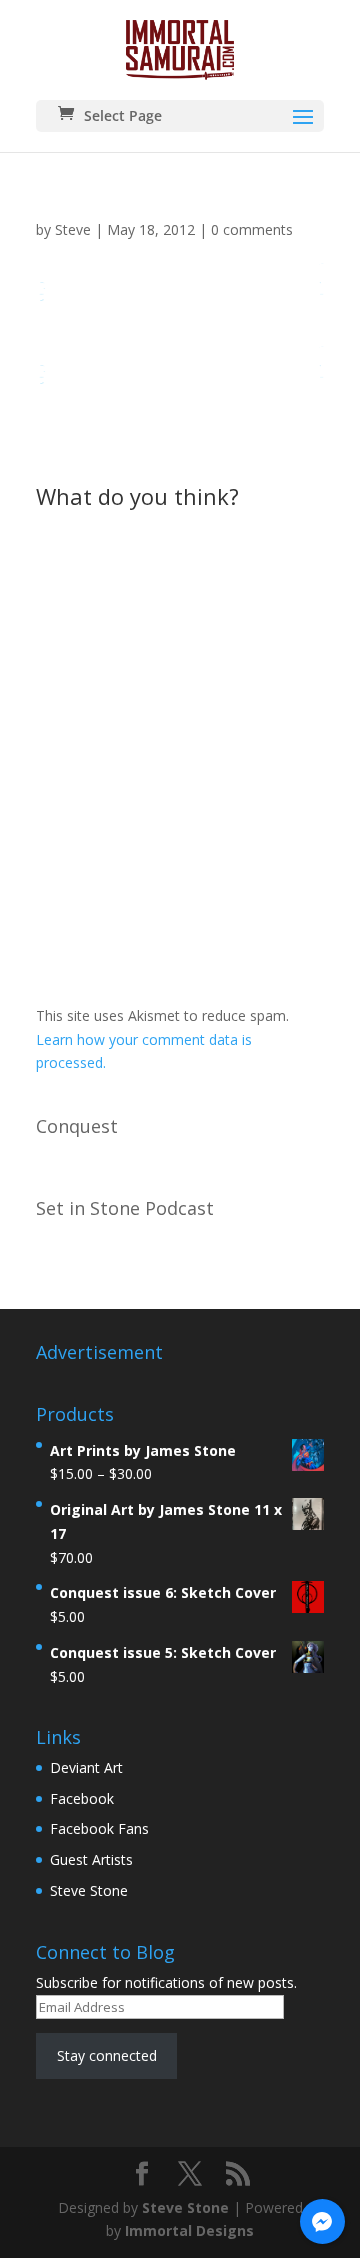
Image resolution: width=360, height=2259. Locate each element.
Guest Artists (91, 1859)
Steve (73, 229)
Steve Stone (89, 1890)
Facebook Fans (99, 1828)
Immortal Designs (189, 2230)
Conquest (77, 1126)
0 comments (252, 229)
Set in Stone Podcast (125, 1208)
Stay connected (107, 2055)
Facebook (82, 1798)
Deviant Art (86, 1767)
